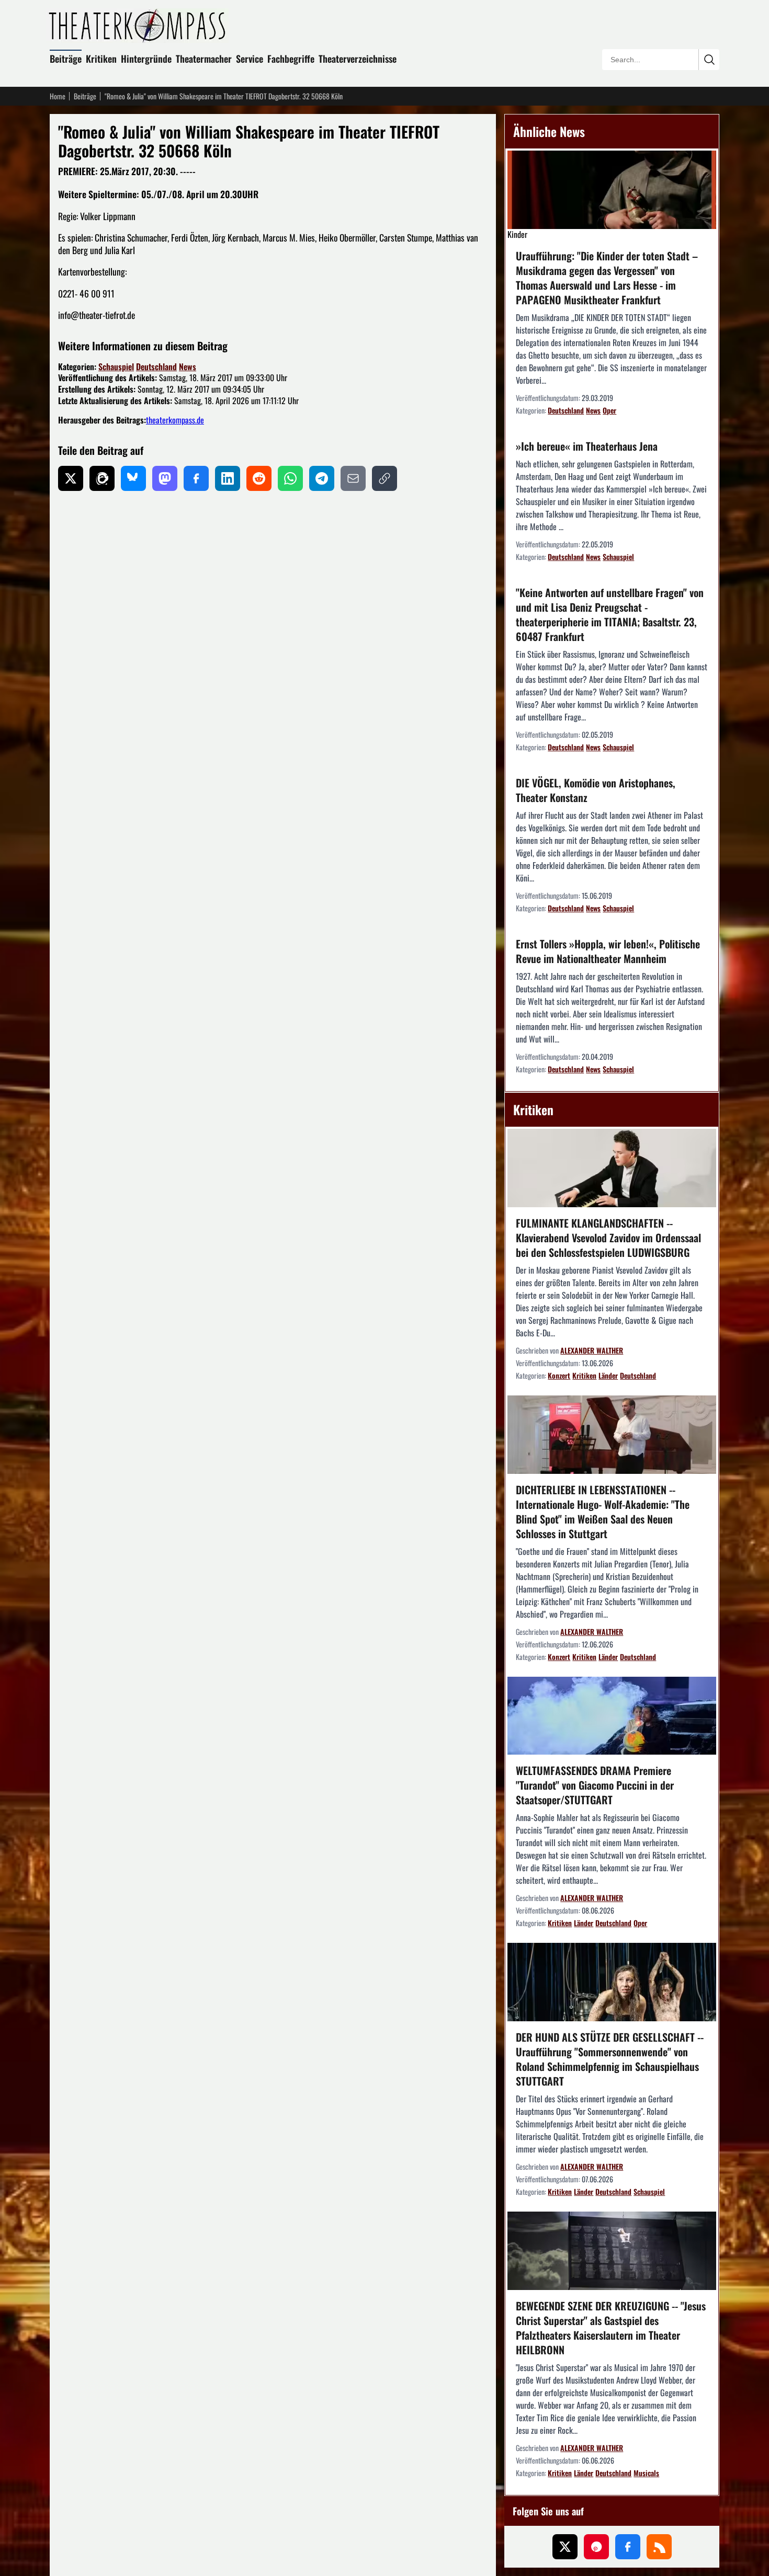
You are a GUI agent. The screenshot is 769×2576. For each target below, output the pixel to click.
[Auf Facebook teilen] (196, 478)
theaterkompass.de (175, 420)
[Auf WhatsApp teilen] (290, 478)
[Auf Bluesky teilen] (133, 478)
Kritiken (101, 59)
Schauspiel (116, 367)
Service (250, 59)
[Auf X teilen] (71, 478)
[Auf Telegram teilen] (322, 478)
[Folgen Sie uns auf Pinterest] (596, 2547)
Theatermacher (204, 59)
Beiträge (66, 59)
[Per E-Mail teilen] (353, 478)
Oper (609, 410)
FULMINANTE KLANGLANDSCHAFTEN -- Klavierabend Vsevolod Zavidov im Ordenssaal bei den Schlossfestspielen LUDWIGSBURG (608, 1238)
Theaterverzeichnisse (358, 59)
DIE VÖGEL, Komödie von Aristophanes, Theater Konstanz (596, 790)
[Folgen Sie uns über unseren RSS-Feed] (659, 2547)
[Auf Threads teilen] (102, 478)
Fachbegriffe (291, 59)
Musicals (646, 2473)
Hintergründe (146, 59)
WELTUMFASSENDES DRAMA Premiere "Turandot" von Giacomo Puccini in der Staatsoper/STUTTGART (595, 1785)
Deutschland (156, 367)
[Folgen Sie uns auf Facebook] (628, 2547)
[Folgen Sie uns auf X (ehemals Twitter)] (565, 2547)
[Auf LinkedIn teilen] (228, 478)
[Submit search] (709, 60)
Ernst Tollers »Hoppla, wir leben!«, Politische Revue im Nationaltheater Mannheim (608, 951)
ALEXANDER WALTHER (592, 1350)
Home (58, 96)
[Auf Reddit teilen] (259, 478)
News (188, 367)
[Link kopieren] (384, 478)
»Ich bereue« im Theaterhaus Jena (587, 446)
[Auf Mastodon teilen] (165, 478)
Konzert (559, 1375)
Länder (608, 1375)
